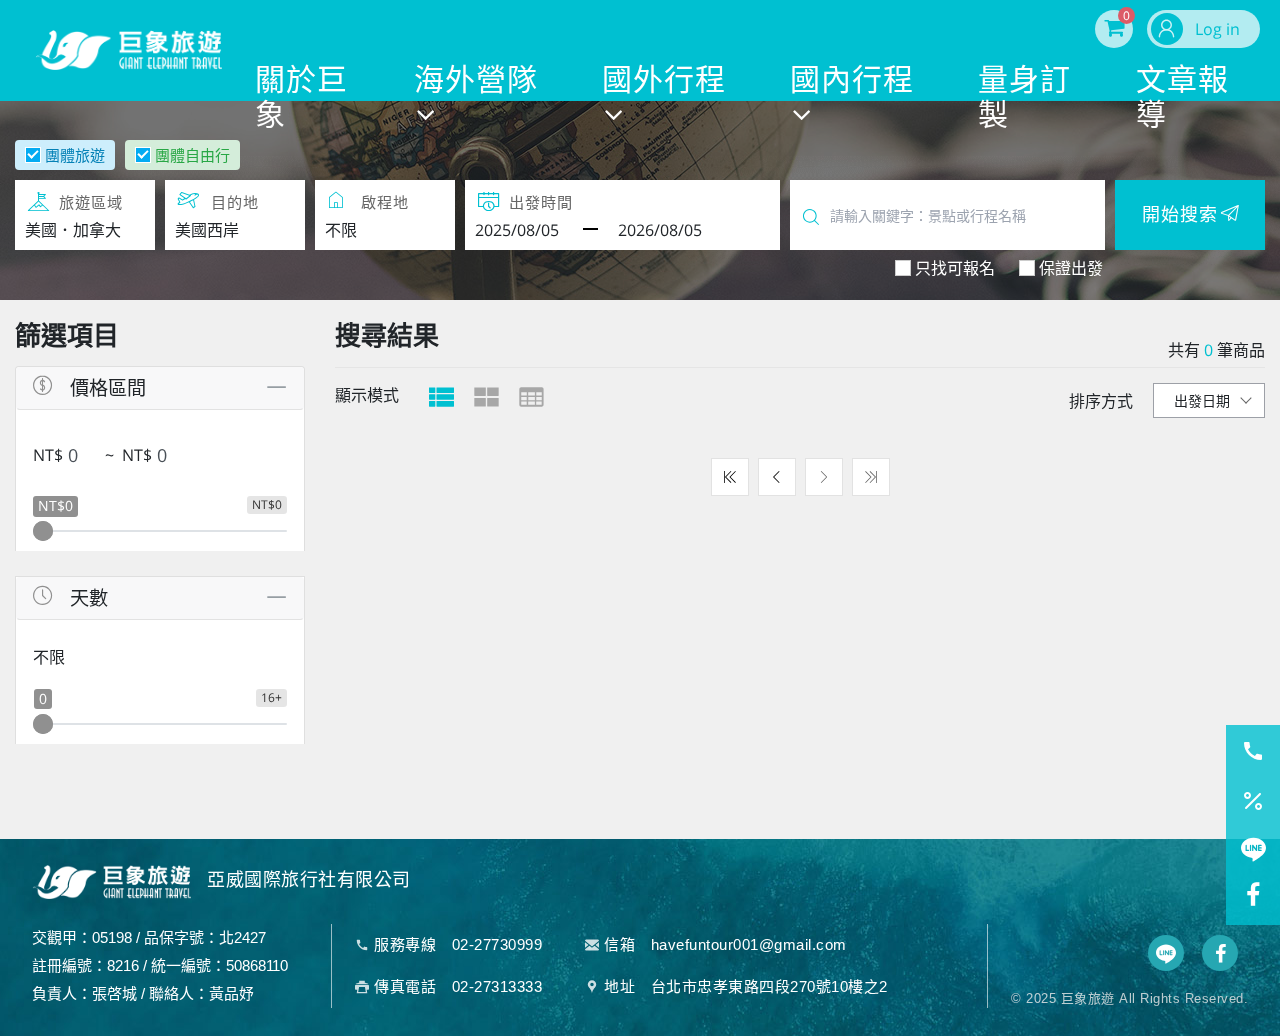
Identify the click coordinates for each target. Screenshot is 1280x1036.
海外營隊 (476, 79)
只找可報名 (955, 268)
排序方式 (1101, 401)
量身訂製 (1024, 95)
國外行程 (664, 79)
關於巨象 (301, 95)
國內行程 (852, 79)
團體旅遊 (75, 155)
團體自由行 (192, 155)
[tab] (441, 397)
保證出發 (1071, 268)
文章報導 (1182, 95)
